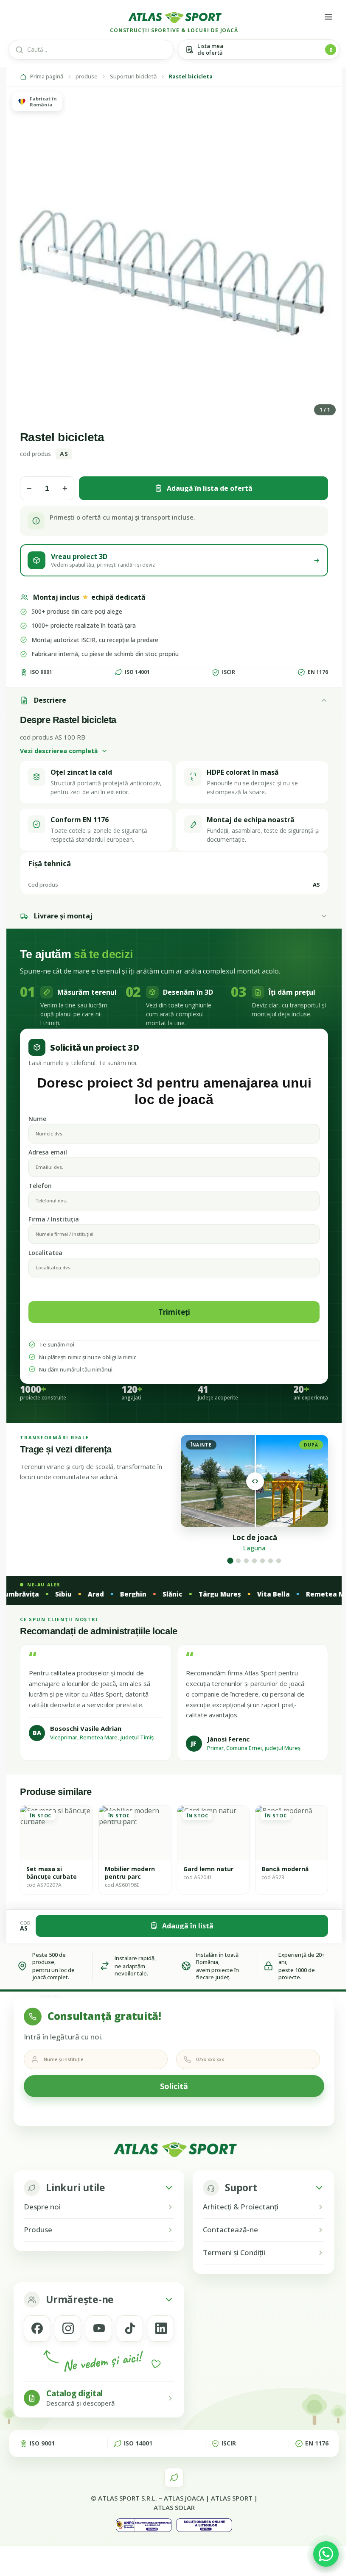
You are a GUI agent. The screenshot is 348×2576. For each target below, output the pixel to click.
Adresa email (48, 1152)
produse (87, 77)
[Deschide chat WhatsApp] (326, 2554)
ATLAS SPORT (232, 2498)
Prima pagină (47, 77)
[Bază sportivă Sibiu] (271, 1561)
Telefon (40, 1186)
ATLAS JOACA (184, 2498)
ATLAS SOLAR (174, 2507)
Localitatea (45, 1253)
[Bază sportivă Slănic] (279, 1561)
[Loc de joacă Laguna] (230, 1561)
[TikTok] (130, 2328)
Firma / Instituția (54, 1219)
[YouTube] (99, 2328)
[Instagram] (68, 2328)
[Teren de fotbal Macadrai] (262, 1561)
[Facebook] (37, 2328)
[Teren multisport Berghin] (254, 1561)
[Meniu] (328, 17)
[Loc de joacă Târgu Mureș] (246, 1561)
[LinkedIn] (161, 2328)
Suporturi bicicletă (133, 77)
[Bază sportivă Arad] (238, 1561)
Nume (37, 1119)
